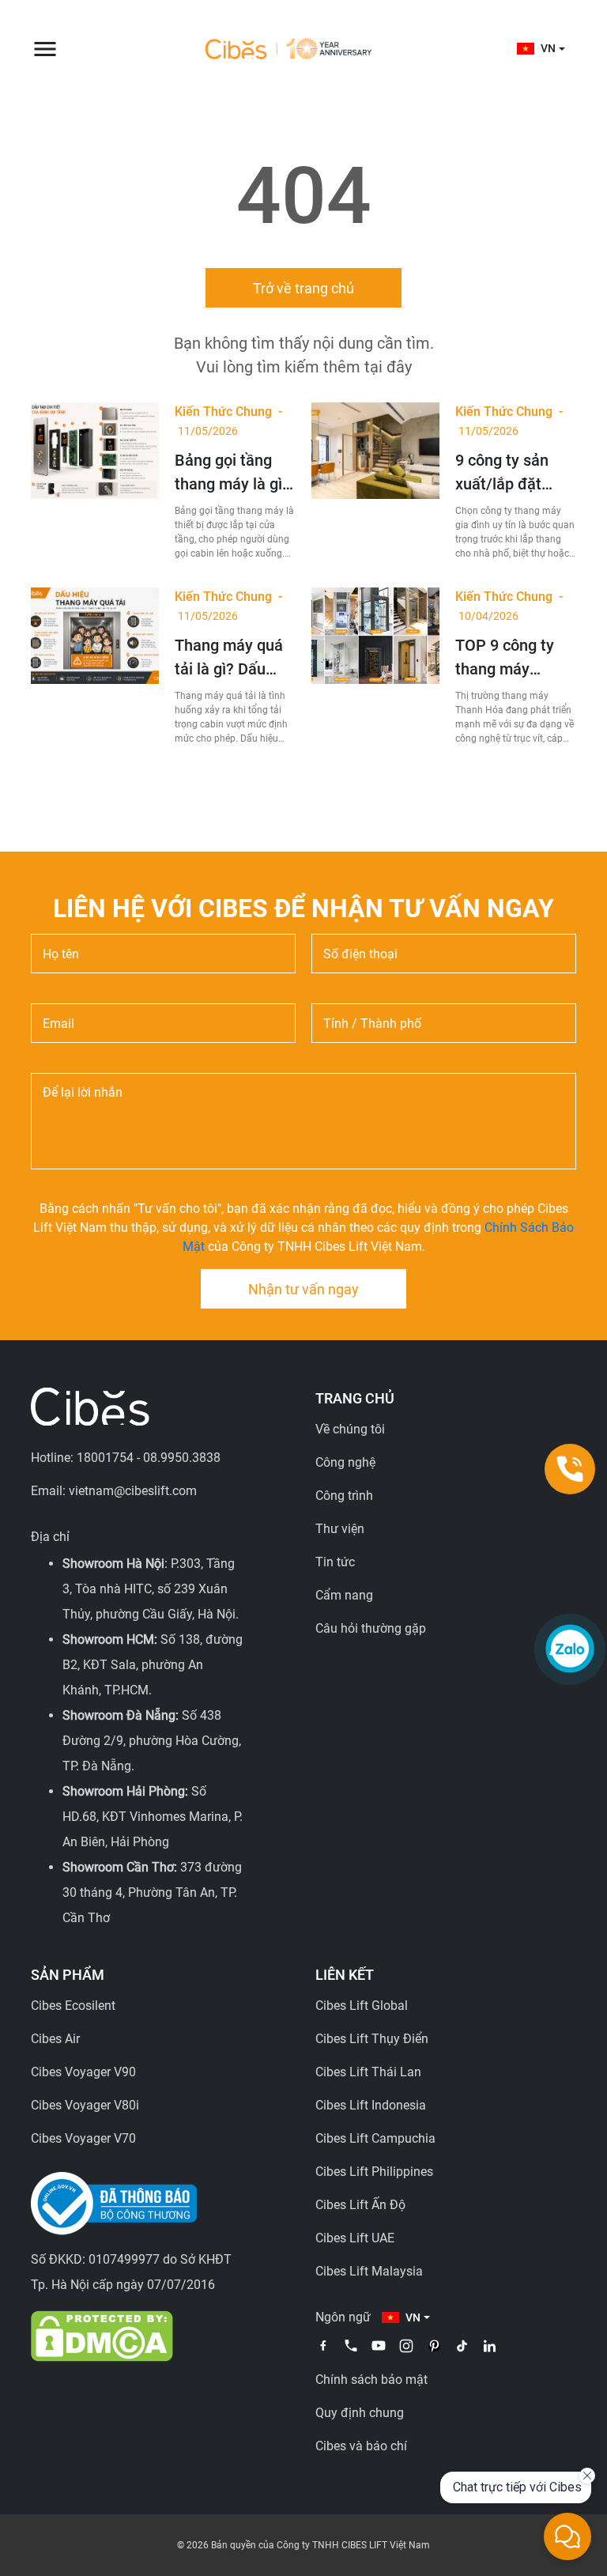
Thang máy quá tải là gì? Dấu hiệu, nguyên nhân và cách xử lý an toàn (232, 658)
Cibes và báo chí (361, 2446)
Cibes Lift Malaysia (369, 2271)
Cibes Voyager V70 (83, 2138)
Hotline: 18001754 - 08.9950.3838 (126, 1458)
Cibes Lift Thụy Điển (372, 2039)
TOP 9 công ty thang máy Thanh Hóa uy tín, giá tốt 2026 (510, 658)
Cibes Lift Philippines (374, 2172)
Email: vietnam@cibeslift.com (114, 1491)
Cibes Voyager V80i (85, 2105)
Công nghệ (345, 1462)
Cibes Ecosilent (73, 2006)
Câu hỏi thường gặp (371, 1628)
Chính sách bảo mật (371, 2380)
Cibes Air (55, 2039)
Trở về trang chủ (303, 288)
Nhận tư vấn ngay (303, 1289)
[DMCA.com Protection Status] (102, 2335)
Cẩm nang (344, 1595)
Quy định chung (360, 2413)
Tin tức (335, 1562)
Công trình (344, 1496)
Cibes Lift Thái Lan (368, 2072)
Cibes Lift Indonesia (371, 2105)
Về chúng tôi (350, 1429)
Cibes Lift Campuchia (375, 2138)
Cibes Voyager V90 (83, 2072)
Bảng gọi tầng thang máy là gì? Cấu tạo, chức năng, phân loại (232, 473)
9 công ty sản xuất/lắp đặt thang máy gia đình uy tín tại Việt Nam (505, 473)
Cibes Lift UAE (355, 2238)
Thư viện (340, 1529)
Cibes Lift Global (362, 2006)
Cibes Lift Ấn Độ (360, 2205)
